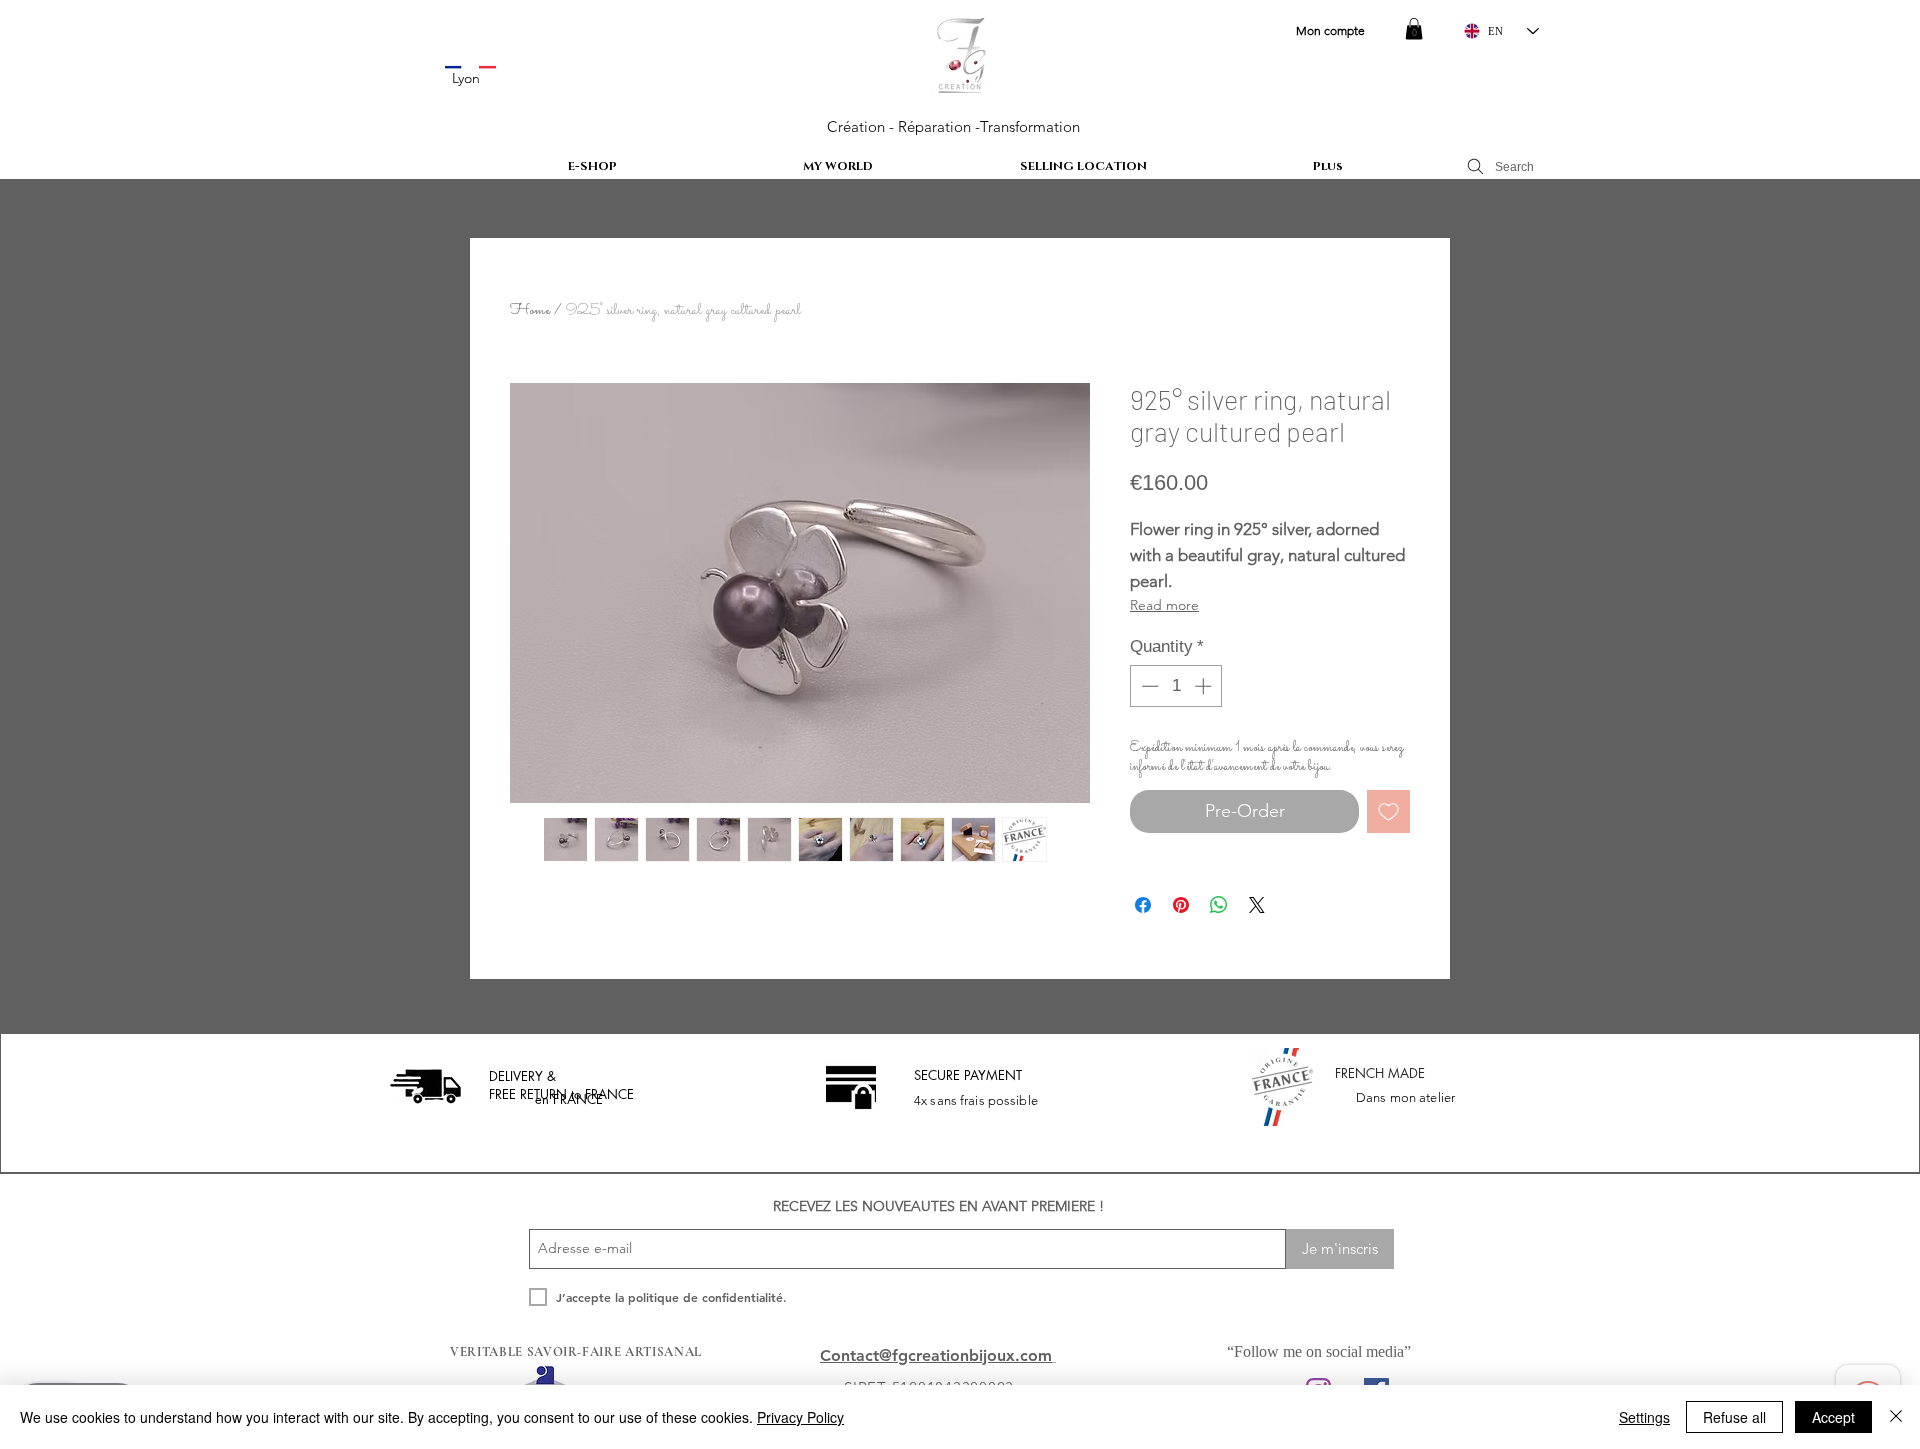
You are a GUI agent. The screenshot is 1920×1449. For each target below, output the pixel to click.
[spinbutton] (1176, 686)
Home (530, 310)
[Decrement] (1148, 686)
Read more (1164, 605)
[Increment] (1205, 686)
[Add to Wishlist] (1388, 811)
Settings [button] (1644, 1417)
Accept (1833, 1417)
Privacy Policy (800, 1417)
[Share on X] (1257, 905)
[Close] (1896, 1417)
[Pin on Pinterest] (1181, 905)
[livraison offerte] (425, 1087)
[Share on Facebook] (1143, 905)
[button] (1414, 29)
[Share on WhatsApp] (1219, 905)
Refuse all (1734, 1417)
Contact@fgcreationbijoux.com (936, 1355)
